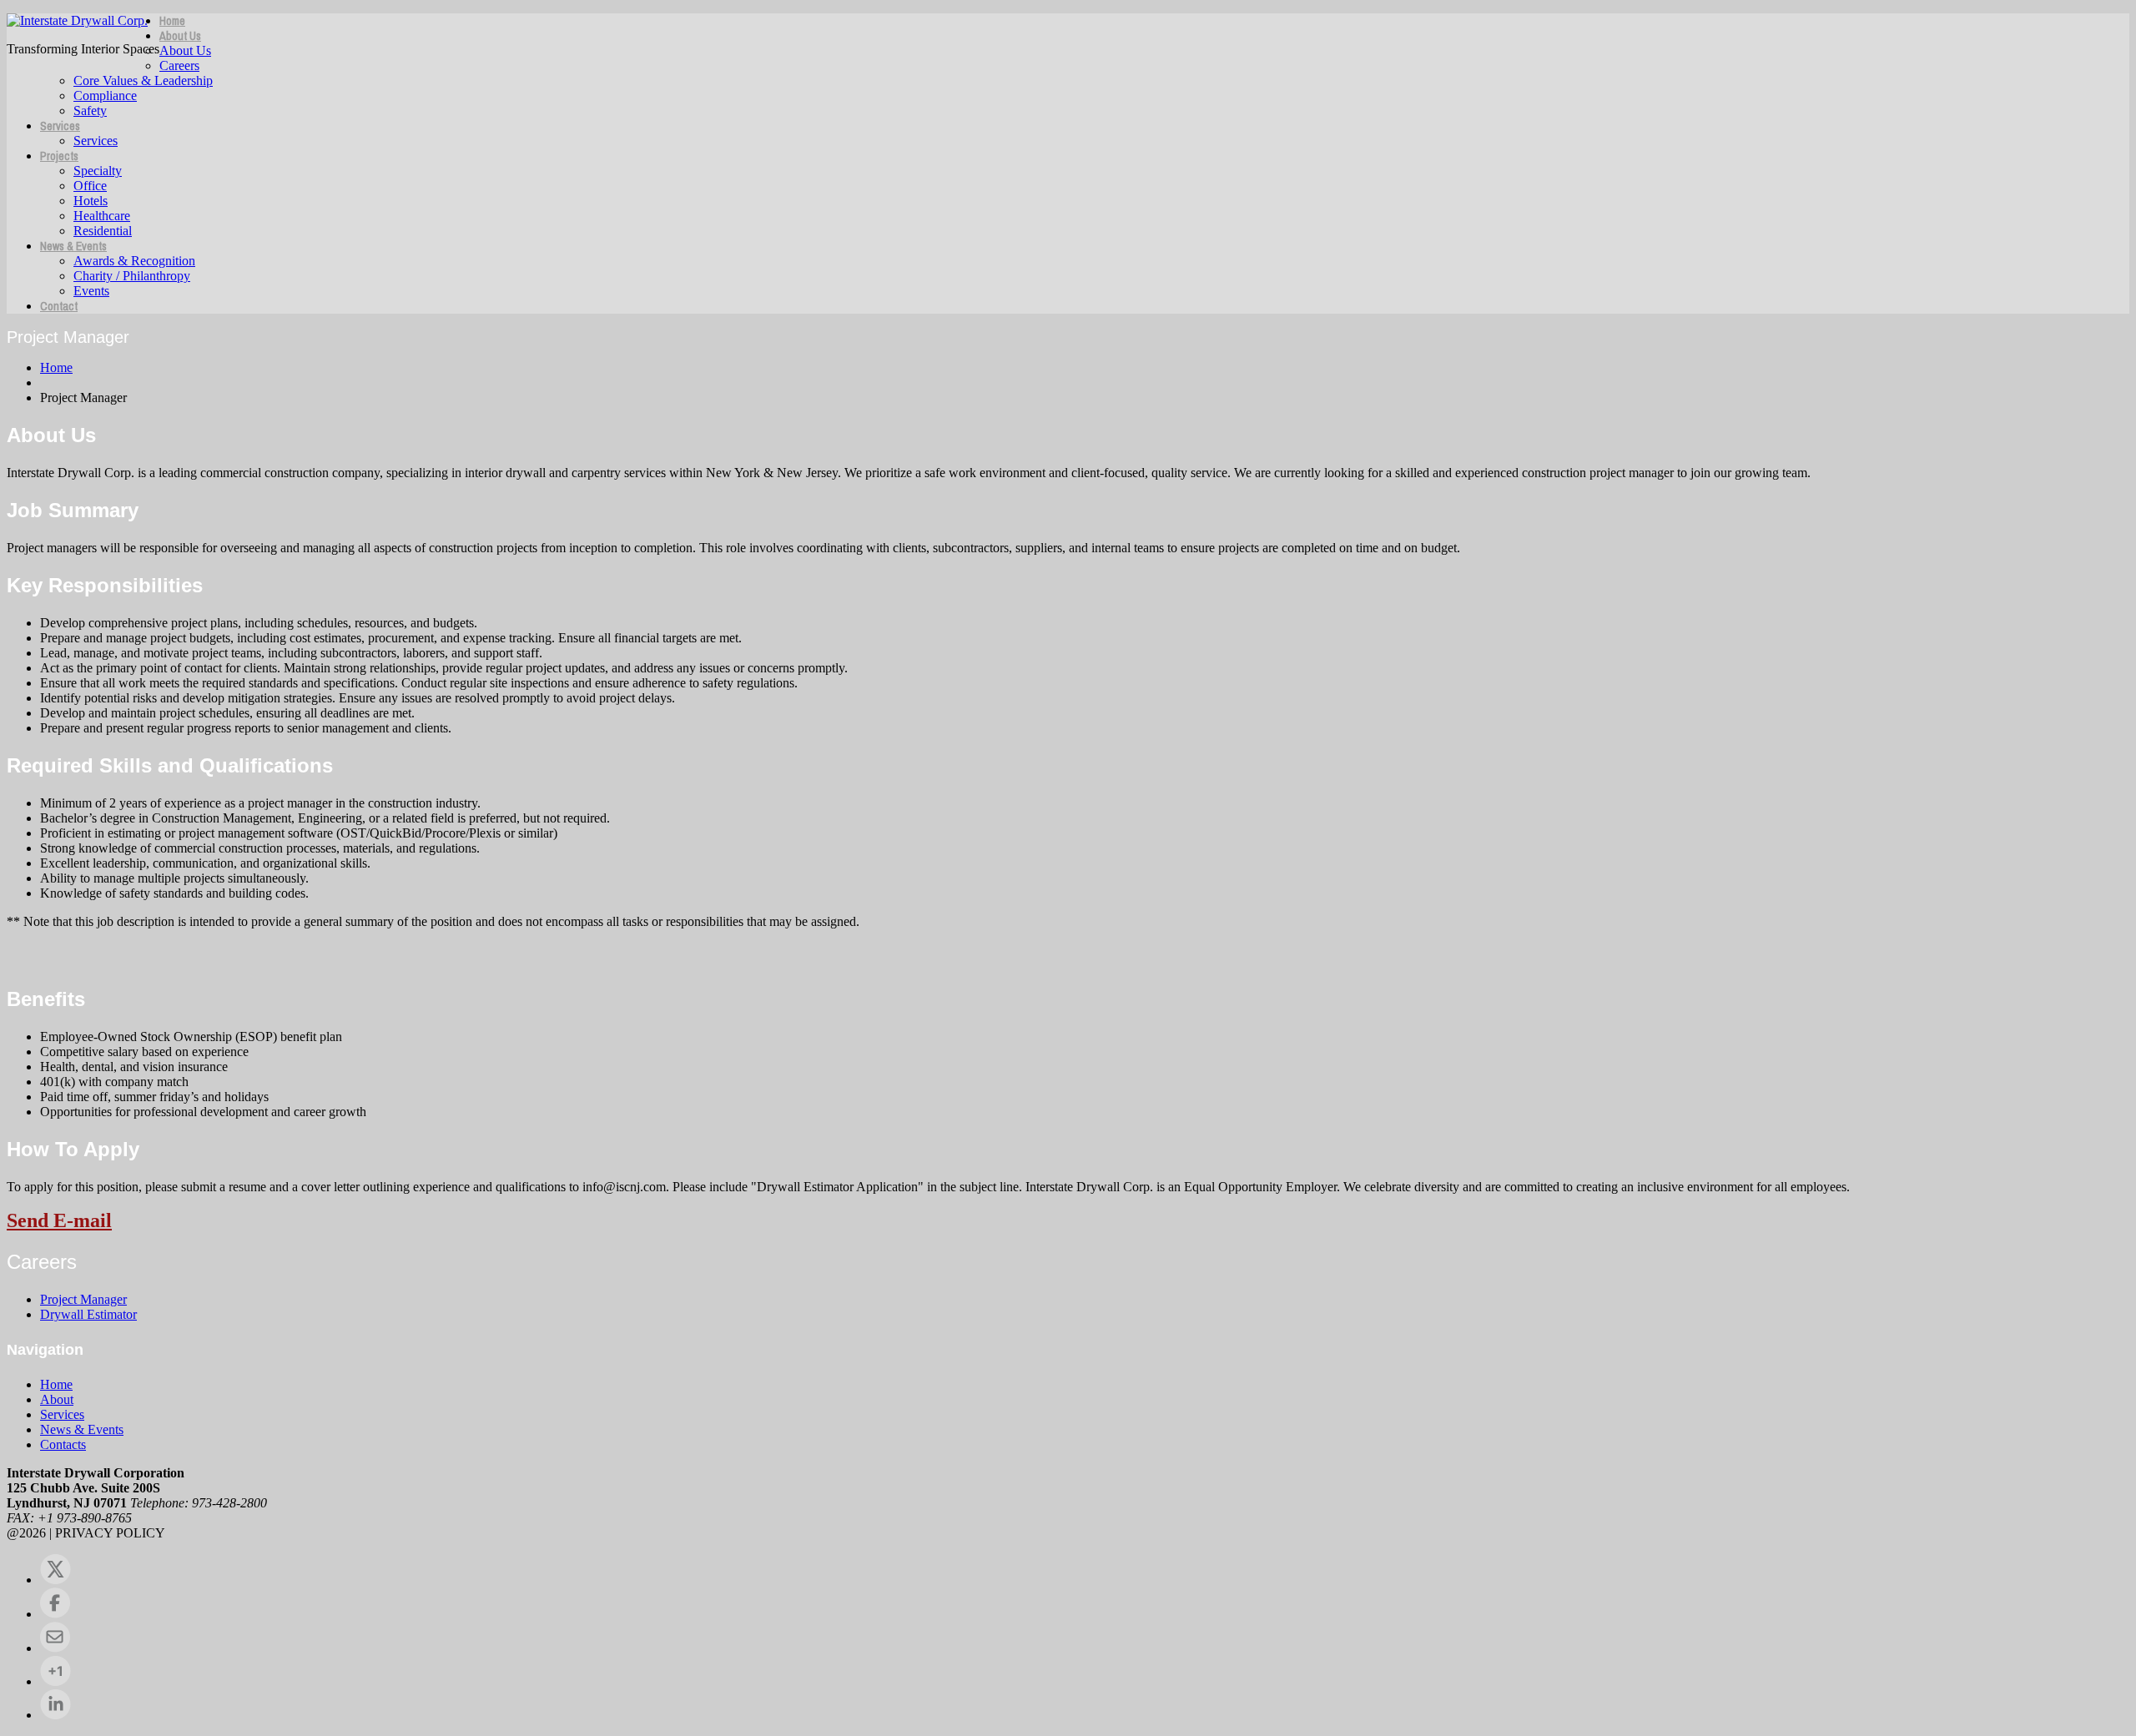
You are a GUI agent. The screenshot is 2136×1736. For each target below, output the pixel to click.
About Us (180, 36)
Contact (59, 306)
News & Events (73, 246)
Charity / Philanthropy (132, 276)
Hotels (91, 201)
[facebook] (55, 1614)
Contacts (63, 1444)
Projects (59, 156)
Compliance (105, 96)
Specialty (98, 171)
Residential (103, 231)
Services (60, 126)
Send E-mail (59, 1220)
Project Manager (83, 1299)
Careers (179, 65)
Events (91, 291)
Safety (90, 111)
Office (90, 186)
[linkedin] (55, 1715)
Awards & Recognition (134, 261)
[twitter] (55, 1580)
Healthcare (102, 216)
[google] (55, 1681)
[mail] (55, 1648)
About (57, 1399)
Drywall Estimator (88, 1314)
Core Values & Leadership (143, 81)
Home (172, 21)
